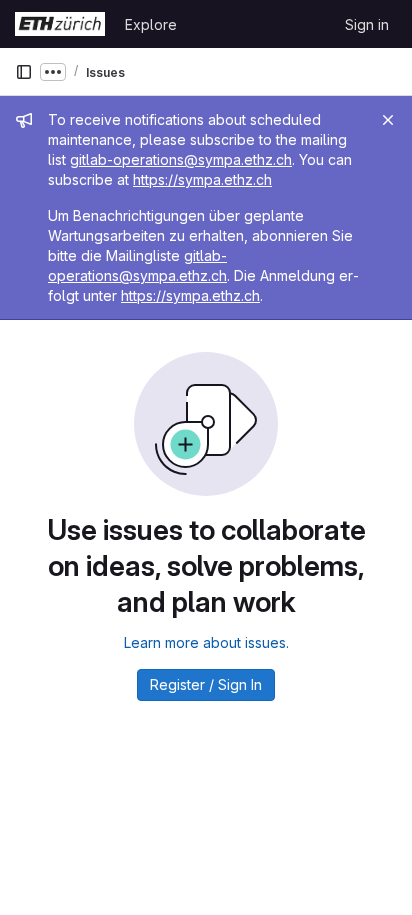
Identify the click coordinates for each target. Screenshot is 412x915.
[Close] (388, 120)
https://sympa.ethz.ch (202, 179)
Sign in (367, 24)
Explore (151, 24)
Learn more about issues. (206, 642)
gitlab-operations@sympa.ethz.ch (181, 159)
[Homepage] (60, 24)
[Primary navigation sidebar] (24, 72)
